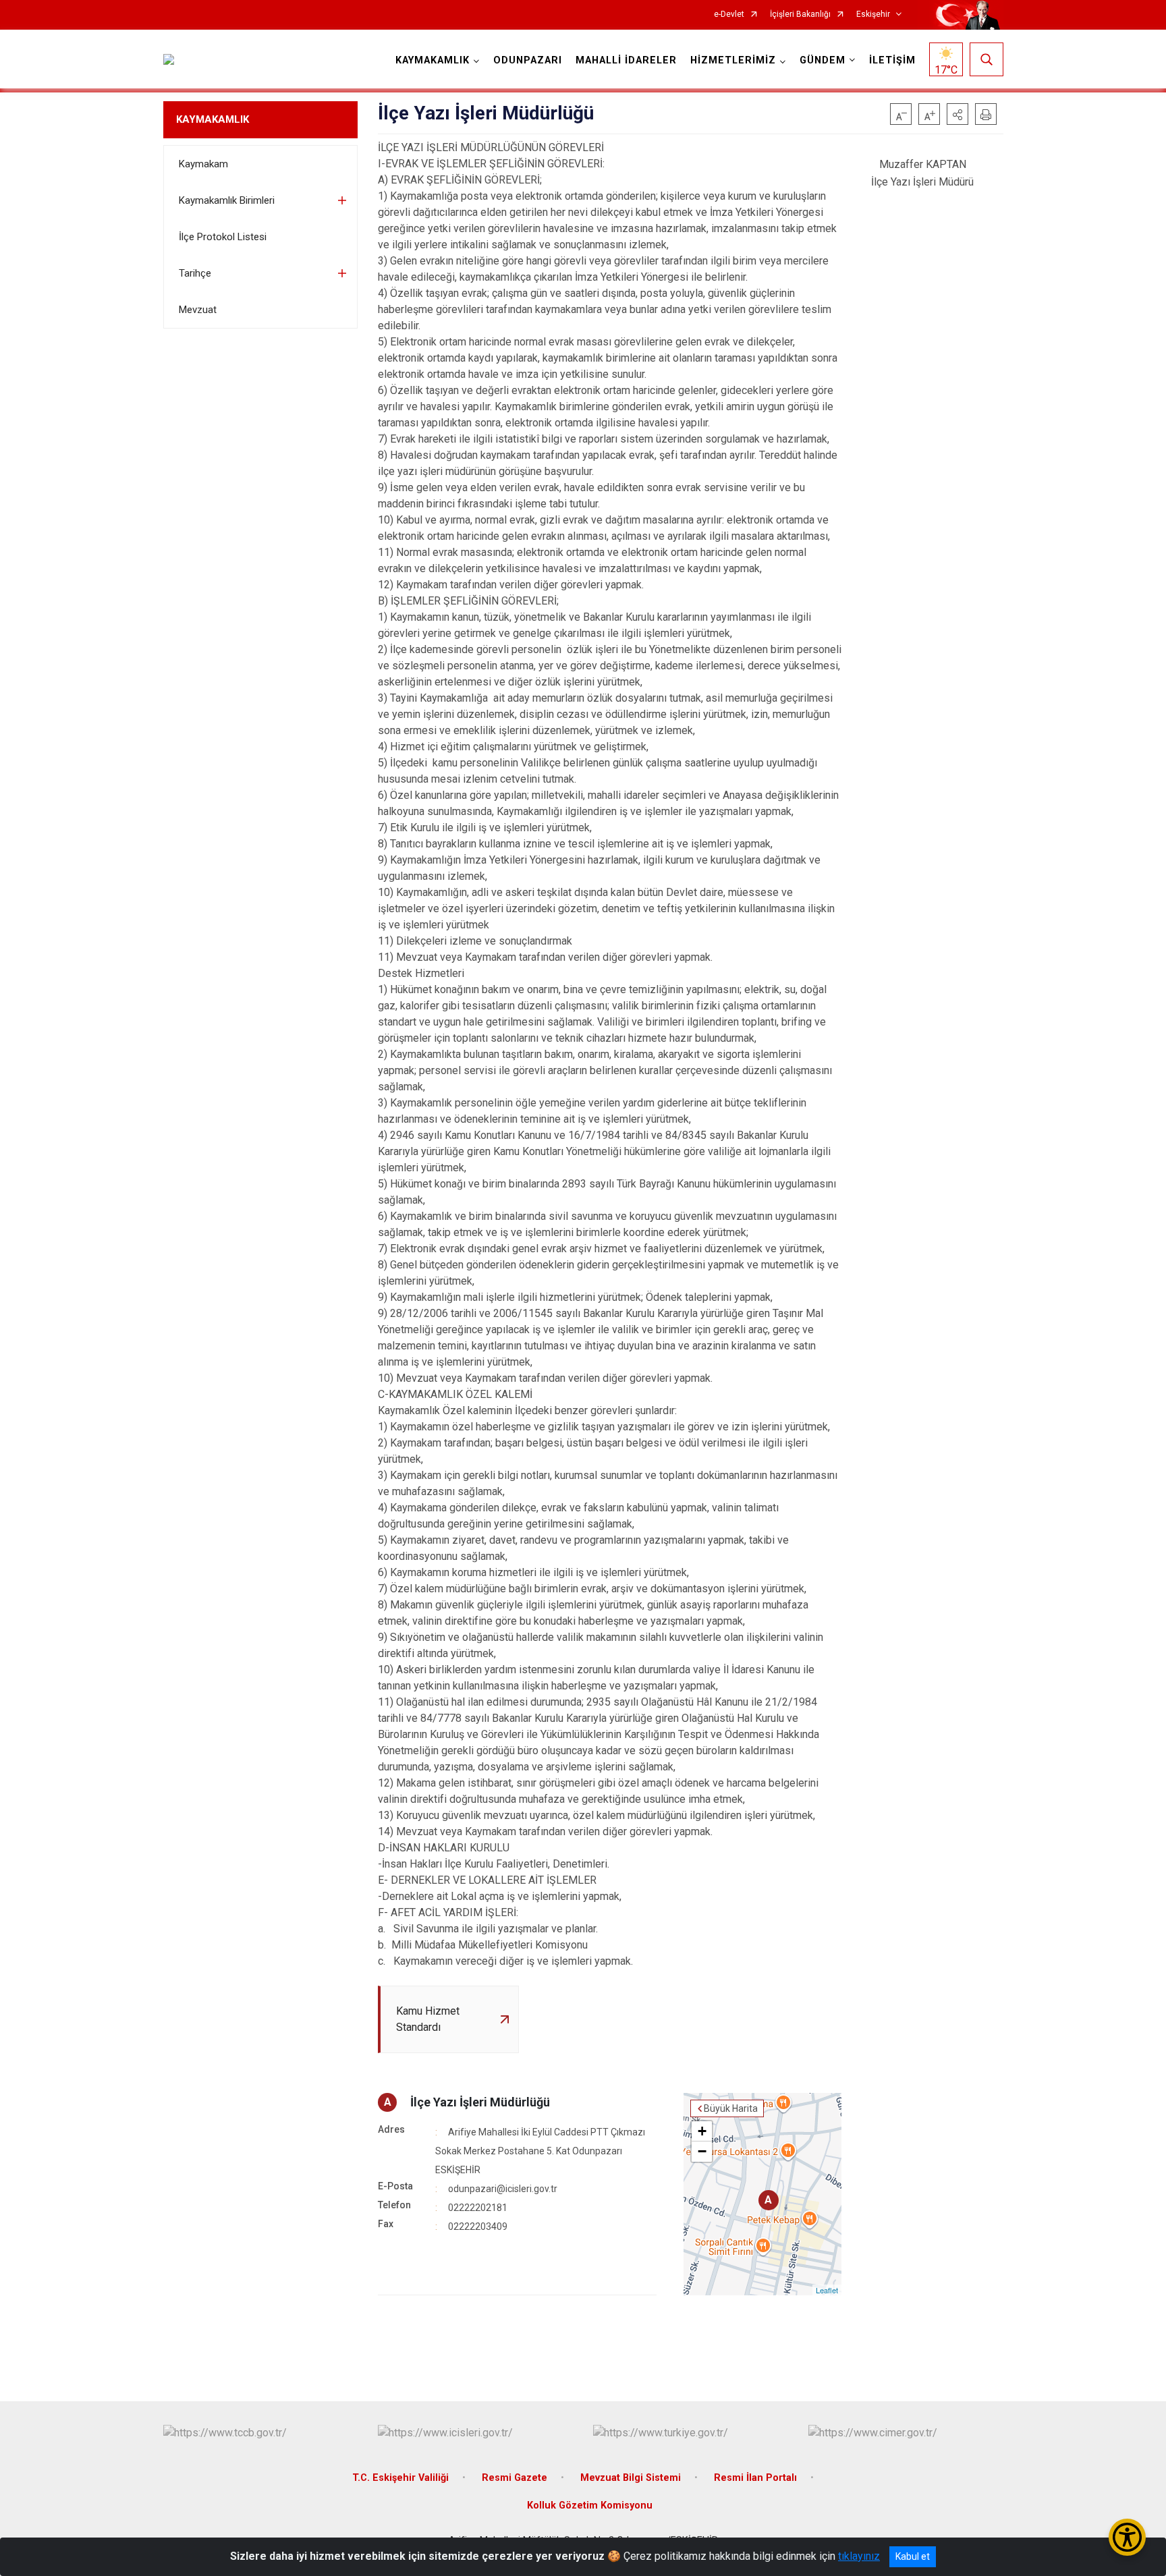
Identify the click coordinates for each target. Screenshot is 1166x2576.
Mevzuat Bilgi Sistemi (631, 2478)
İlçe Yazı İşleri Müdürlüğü (480, 2102)
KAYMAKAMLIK (213, 119)
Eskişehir (873, 15)
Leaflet (827, 2290)
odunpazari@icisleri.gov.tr (503, 2189)
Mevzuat (198, 310)
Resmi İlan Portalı (755, 2478)
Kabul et (913, 2556)
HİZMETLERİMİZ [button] (733, 60)
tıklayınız (859, 2556)
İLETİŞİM (892, 60)
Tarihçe (195, 273)
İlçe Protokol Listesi (223, 237)
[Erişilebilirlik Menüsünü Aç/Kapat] (1127, 2537)
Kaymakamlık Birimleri (227, 200)
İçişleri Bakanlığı (800, 15)
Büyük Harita (731, 2108)
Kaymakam (203, 164)
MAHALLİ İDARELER (626, 60)
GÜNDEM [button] (823, 60)
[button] (957, 114)
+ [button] (702, 2131)
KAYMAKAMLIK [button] (433, 60)
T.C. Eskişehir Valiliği (400, 2478)
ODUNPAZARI (528, 60)
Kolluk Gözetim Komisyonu (590, 2505)
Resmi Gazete (515, 2478)
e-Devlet (729, 15)
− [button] (702, 2151)
